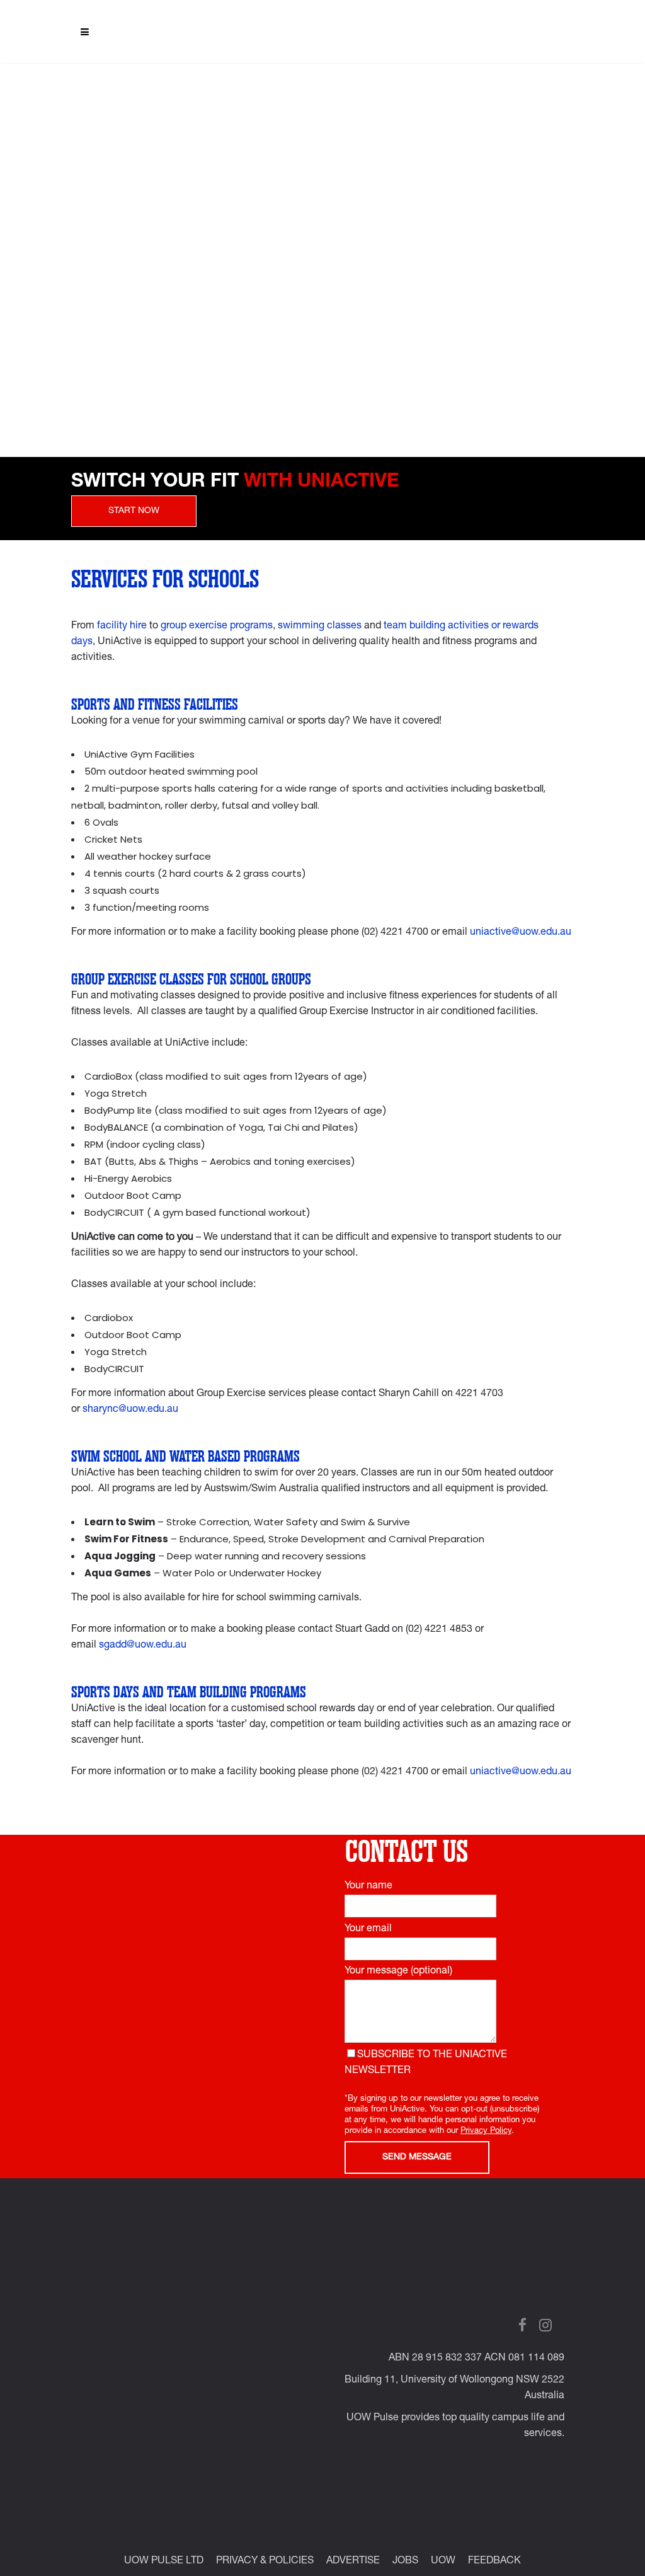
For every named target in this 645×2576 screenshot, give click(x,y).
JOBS (405, 2562)
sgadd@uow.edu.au (143, 1646)
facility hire (122, 627)
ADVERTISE (353, 2562)
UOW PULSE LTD (164, 2562)
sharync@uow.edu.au (130, 1410)
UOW (443, 2562)
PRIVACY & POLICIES (265, 2562)
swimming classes (320, 627)
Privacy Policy (486, 2131)
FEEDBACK (494, 2562)
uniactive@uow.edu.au (521, 933)
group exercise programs (217, 627)
